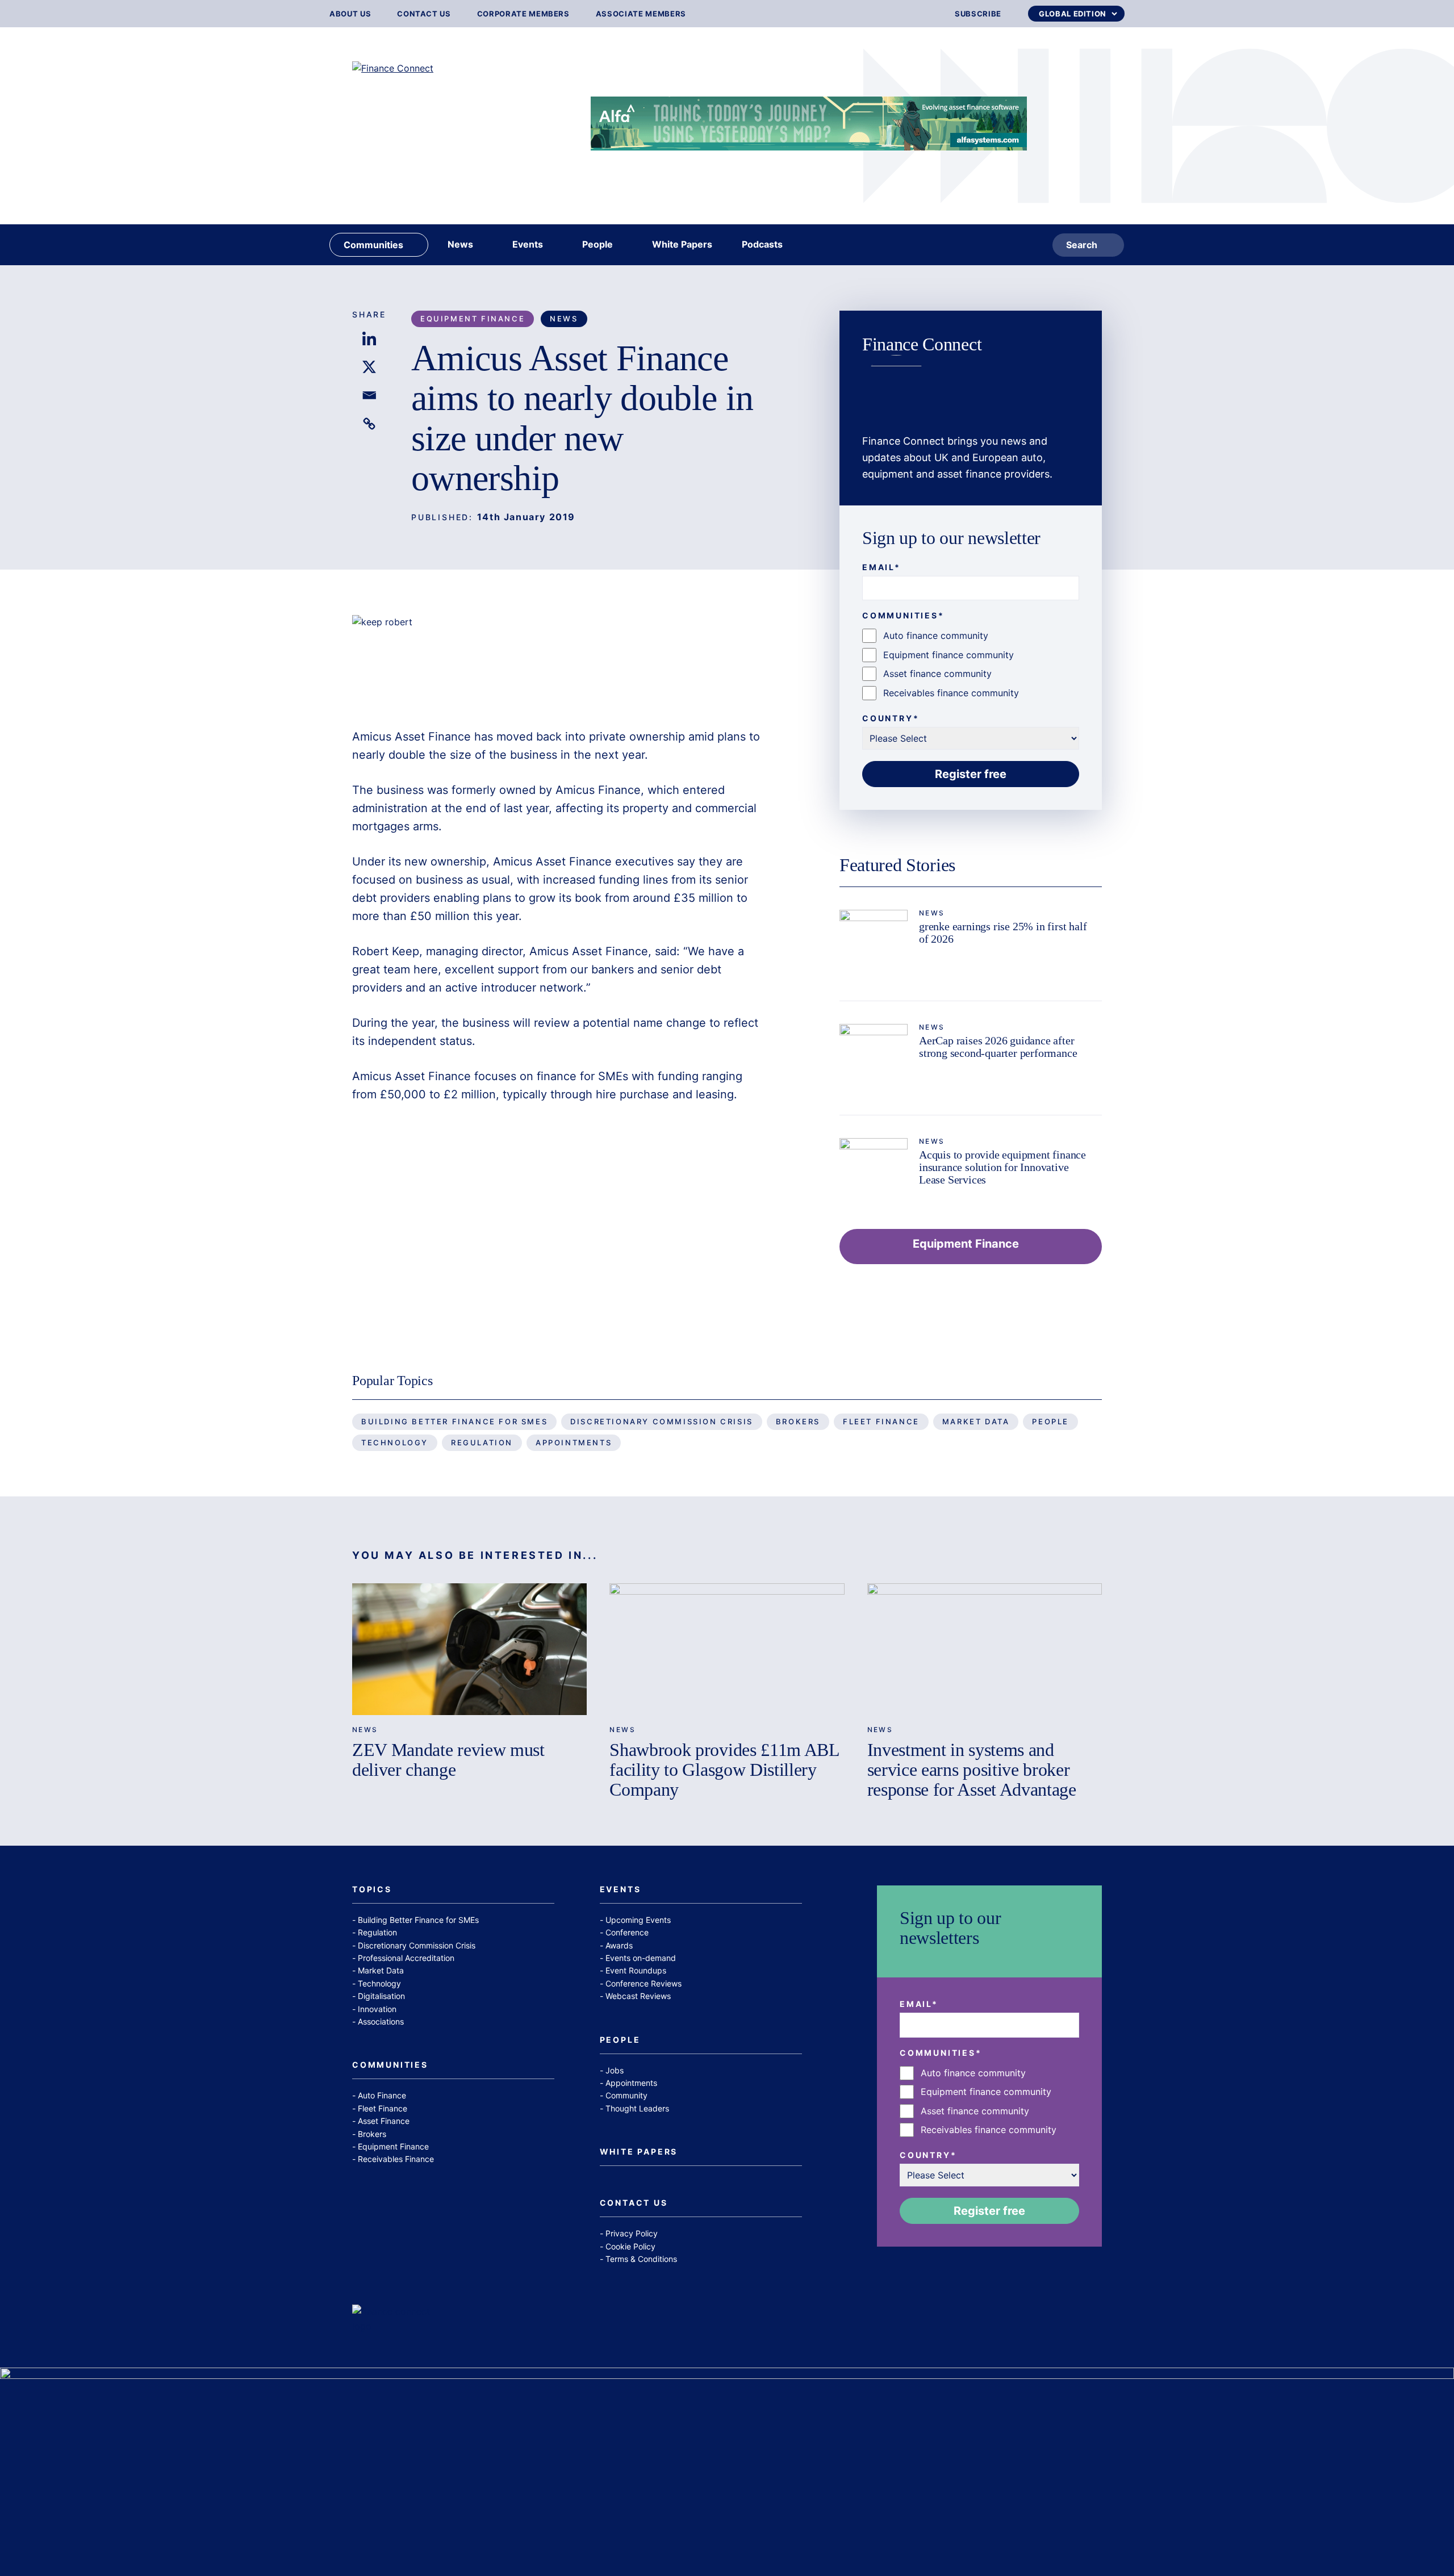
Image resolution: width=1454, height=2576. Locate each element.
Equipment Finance (473, 319)
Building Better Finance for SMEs (454, 1421)
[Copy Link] (369, 424)
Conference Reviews (644, 1983)
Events (621, 1890)
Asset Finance (384, 2121)
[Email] (369, 395)
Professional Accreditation (406, 1958)
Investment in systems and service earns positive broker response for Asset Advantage (972, 1770)
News (564, 319)
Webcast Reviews (638, 1996)
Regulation (482, 1442)
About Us (350, 14)
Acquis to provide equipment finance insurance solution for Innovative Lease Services (1002, 1167)
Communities (390, 2065)
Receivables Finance (396, 2159)
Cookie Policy (630, 2246)
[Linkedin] (369, 338)
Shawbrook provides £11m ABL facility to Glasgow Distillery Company (724, 1770)
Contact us (424, 14)
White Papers (639, 2152)
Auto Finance (382, 2095)
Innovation (377, 2009)
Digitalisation (381, 1996)
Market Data (976, 1421)
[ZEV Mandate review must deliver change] (469, 1649)
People (1050, 1421)
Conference (627, 1932)
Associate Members (641, 14)
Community (626, 2095)
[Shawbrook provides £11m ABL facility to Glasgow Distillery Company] (727, 1649)
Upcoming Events (638, 1920)
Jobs (615, 2070)
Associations (381, 2021)
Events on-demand (641, 1958)
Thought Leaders (637, 2108)
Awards (619, 1945)
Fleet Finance (881, 1421)
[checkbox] (971, 664)
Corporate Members (523, 14)
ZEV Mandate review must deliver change (448, 1760)
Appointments (574, 1442)
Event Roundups (636, 1970)
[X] (369, 367)
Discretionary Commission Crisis (662, 1421)
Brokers (798, 1421)
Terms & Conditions (641, 2259)
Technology (395, 1442)
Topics (372, 1890)
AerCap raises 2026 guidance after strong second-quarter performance (998, 1047)
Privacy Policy (632, 2233)
